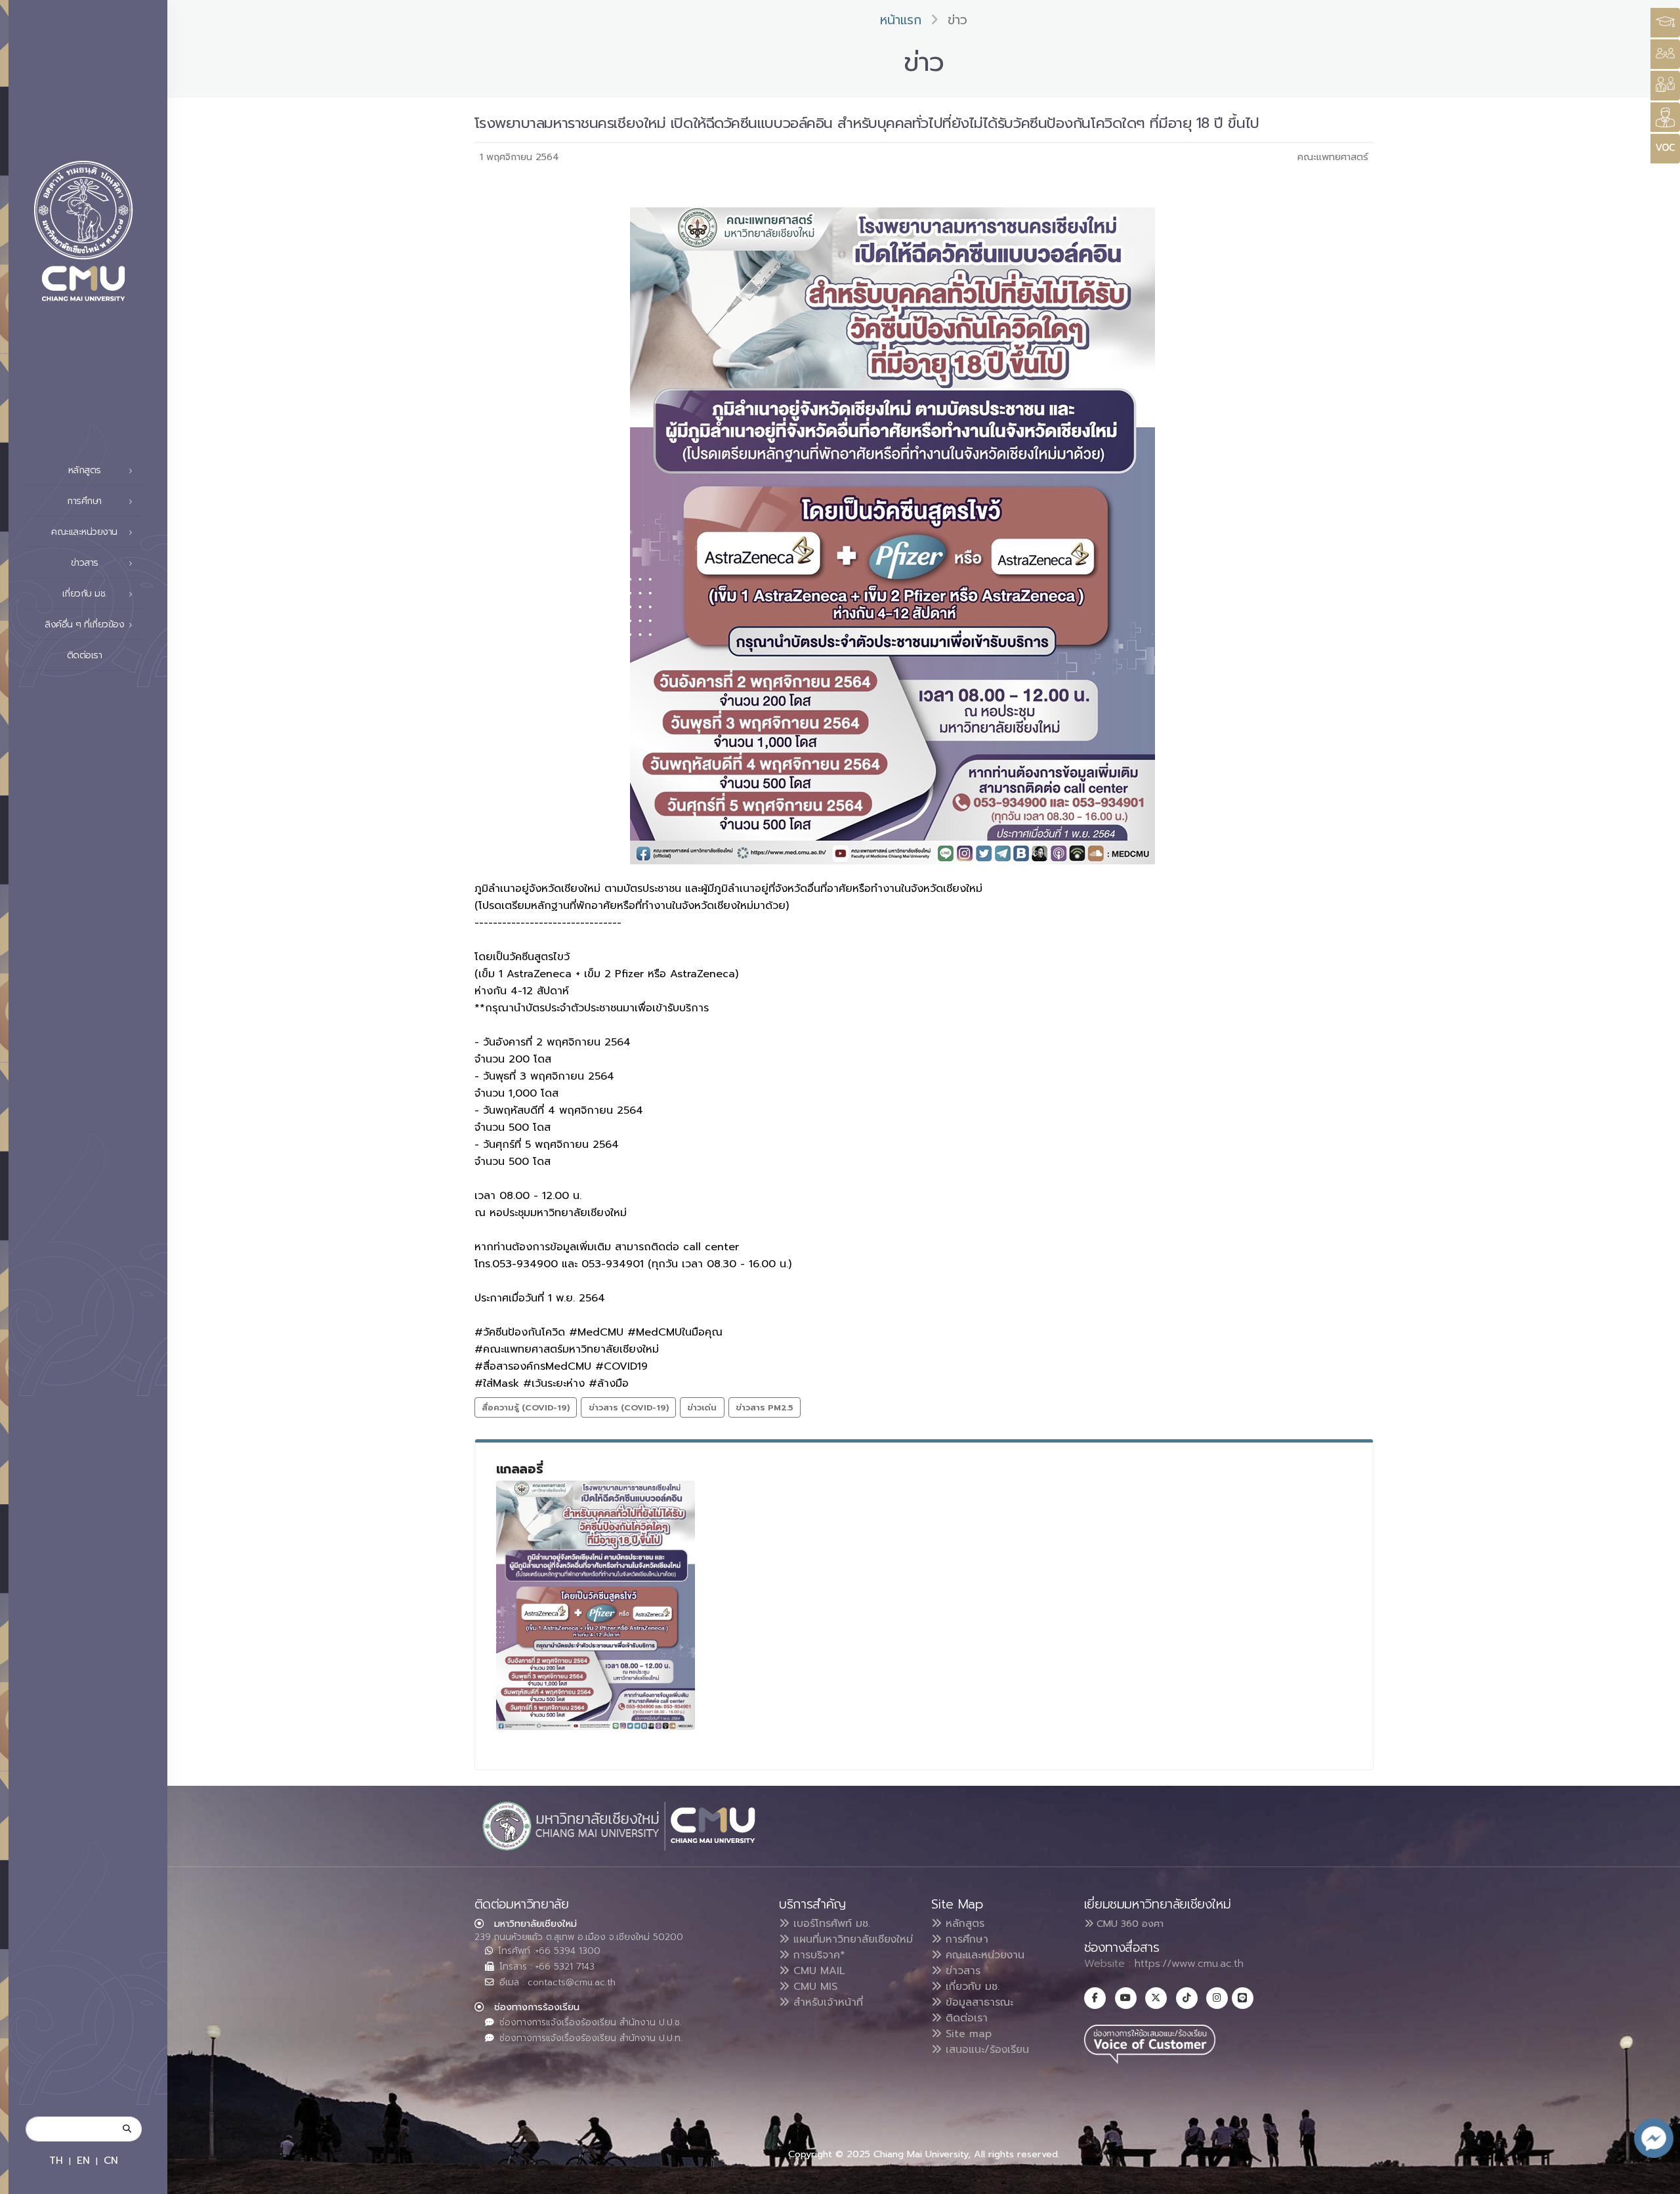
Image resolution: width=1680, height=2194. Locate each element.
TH (56, 2160)
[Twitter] (1156, 1998)
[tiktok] (1187, 1998)
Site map (967, 2034)
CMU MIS (813, 1987)
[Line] (1243, 1998)
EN (83, 2160)
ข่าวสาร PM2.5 (764, 1407)
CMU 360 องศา (1128, 1924)
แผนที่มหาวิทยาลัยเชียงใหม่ (851, 1939)
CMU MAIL (817, 1971)
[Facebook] (1095, 1998)
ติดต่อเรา (85, 655)
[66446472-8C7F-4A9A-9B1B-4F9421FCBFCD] (596, 1605)
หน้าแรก (901, 20)
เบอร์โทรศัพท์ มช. (830, 1924)
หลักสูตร (963, 1924)
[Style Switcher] (1665, 54)
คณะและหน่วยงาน (983, 1955)
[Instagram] (1217, 1998)
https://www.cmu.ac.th (1189, 1964)
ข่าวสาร (961, 1971)
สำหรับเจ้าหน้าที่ (826, 2002)
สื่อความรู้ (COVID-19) (526, 1407)
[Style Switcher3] (1665, 23)
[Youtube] (1126, 1998)
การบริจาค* (817, 1955)
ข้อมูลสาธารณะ (977, 2002)
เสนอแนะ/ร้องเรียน (985, 2050)
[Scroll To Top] (1657, 2179)
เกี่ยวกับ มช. (971, 1987)
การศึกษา (965, 1939)
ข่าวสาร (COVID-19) (629, 1407)
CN (111, 2160)
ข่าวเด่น (702, 1407)
